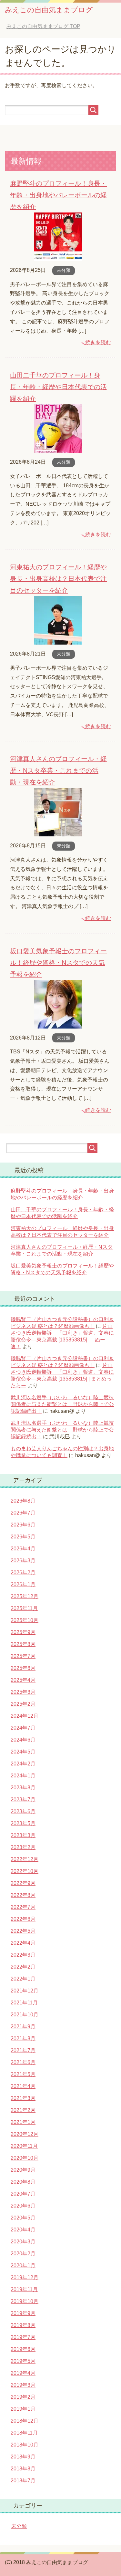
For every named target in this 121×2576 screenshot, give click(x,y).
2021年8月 (23, 2038)
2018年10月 (25, 2445)
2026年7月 (23, 1513)
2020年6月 (23, 2206)
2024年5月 (23, 1752)
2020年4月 (23, 2230)
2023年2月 (23, 1847)
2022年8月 (23, 1895)
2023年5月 (23, 1823)
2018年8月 (23, 2469)
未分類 (64, 270)
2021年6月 (23, 2062)
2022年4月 (23, 1943)
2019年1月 (23, 2409)
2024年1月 (23, 1776)
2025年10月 (25, 1620)
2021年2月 (23, 2110)
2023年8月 (23, 1788)
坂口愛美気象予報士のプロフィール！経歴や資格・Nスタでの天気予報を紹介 (58, 963)
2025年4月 (23, 1680)
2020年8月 (23, 2182)
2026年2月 (23, 1572)
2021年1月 (23, 2122)
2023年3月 (23, 1835)
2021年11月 (24, 2003)
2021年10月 (25, 2015)
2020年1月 (23, 2266)
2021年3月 (23, 2098)
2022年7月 (23, 1907)
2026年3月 (23, 1561)
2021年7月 (23, 2050)
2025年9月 (23, 1632)
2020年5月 (23, 2218)
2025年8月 (23, 1644)
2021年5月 (23, 2074)
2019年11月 (24, 2289)
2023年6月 (23, 1811)
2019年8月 (23, 2325)
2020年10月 (25, 2158)
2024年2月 (23, 1764)
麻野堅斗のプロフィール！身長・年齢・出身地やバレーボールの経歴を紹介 (58, 195)
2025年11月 (24, 1608)
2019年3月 (23, 2385)
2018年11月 (24, 2433)
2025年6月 (23, 1668)
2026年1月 (23, 1584)
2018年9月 (23, 2457)
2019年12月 (25, 2277)
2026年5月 (23, 1537)
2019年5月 (23, 2361)
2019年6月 (23, 2349)
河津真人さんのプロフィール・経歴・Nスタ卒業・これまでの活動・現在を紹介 (58, 771)
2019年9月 (23, 2313)
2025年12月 (25, 1596)
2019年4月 (23, 2373)
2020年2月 (23, 2254)
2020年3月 (23, 2242)
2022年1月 (23, 1979)
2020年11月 (24, 2146)
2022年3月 (23, 1955)
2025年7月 (23, 1656)
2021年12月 (25, 1991)
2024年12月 (25, 1716)
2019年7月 (23, 2337)
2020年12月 (25, 2134)
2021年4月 (23, 2086)
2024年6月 (23, 1740)
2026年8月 (23, 1501)
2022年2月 (23, 1967)
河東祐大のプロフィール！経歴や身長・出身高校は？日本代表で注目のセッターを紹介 (58, 579)
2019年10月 (25, 2301)
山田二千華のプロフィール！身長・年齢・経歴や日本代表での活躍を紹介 (58, 387)
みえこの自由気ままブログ (49, 10)
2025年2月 (23, 1704)
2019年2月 (23, 2397)
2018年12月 (25, 2421)
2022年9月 (23, 1883)
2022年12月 (25, 1859)
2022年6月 (23, 1919)
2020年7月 (23, 2194)
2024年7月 (23, 1728)
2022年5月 (23, 1931)
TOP (43, 26)
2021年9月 (23, 2027)
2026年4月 (23, 1549)
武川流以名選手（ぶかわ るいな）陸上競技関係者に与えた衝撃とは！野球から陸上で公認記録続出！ (62, 1404)
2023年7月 (23, 1800)
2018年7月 (23, 2481)
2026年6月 (23, 1525)
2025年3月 (23, 1692)
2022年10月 (25, 1871)
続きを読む (98, 342)
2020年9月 (23, 2170)
